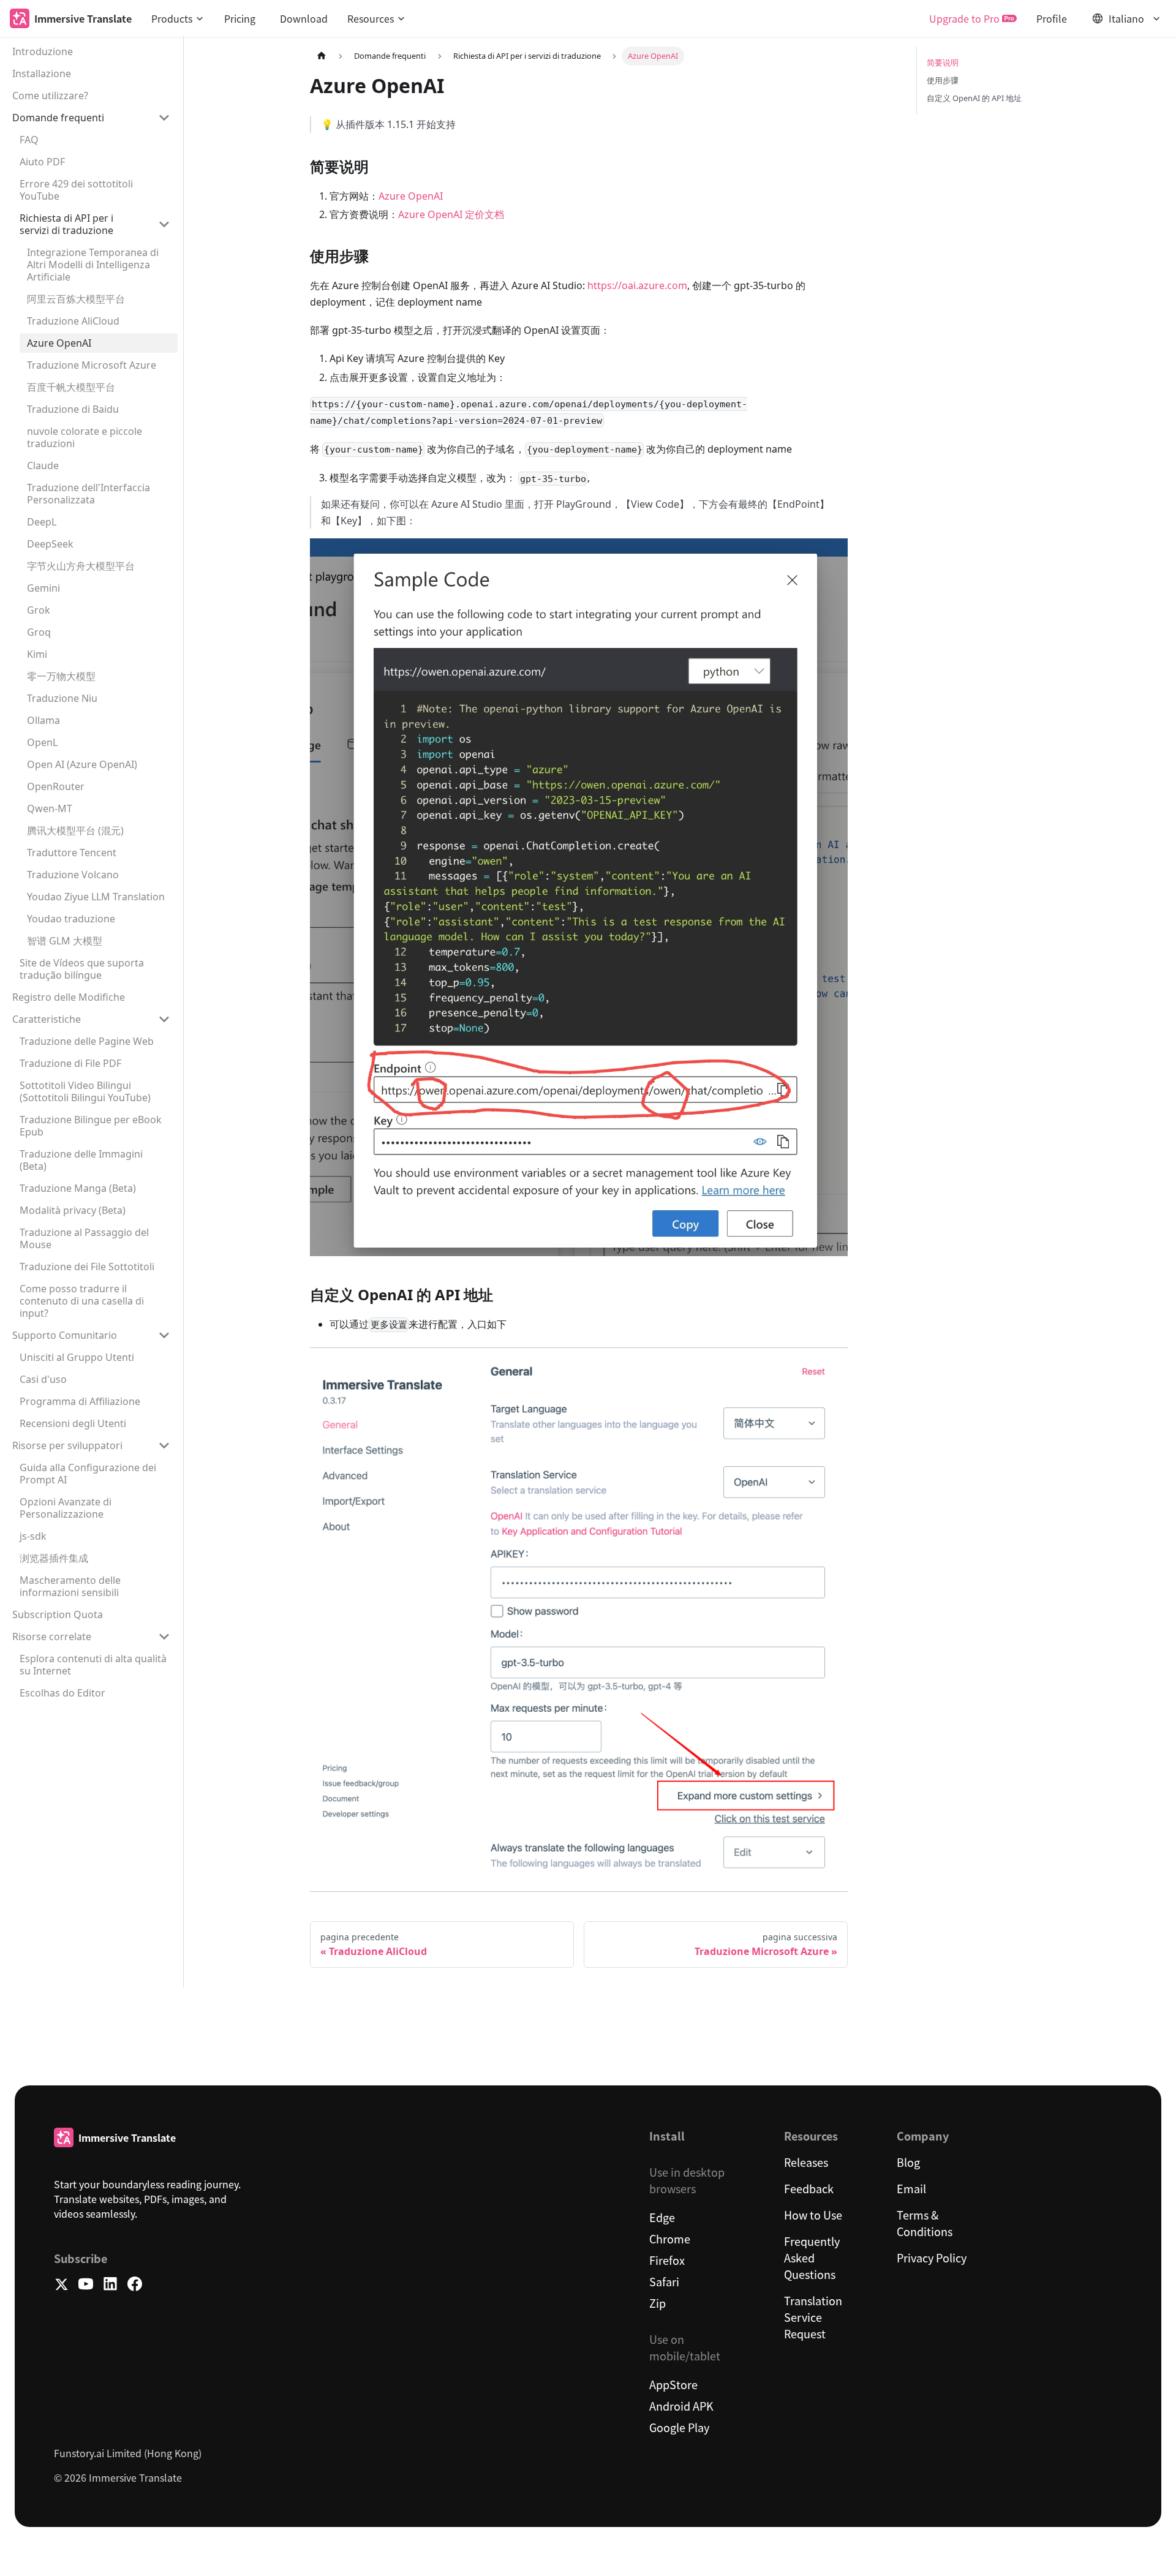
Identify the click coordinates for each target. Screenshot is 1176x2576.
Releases (806, 2162)
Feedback (809, 2188)
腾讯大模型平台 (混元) (75, 830)
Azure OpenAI (59, 343)
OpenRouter (56, 786)
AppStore (673, 2384)
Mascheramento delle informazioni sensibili (70, 1586)
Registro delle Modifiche (69, 997)
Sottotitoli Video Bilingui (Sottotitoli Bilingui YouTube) (85, 1091)
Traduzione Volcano (73, 875)
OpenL (42, 742)
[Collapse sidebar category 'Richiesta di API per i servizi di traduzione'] (164, 224)
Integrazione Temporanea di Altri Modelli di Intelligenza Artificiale (93, 265)
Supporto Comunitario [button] (65, 1335)
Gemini (43, 588)
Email (911, 2188)
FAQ (29, 140)
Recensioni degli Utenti (73, 1423)
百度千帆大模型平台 (71, 387)
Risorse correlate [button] (52, 1636)
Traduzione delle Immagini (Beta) (81, 1160)
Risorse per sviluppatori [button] (67, 1445)
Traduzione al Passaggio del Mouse (84, 1238)
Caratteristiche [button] (47, 1019)
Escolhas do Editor (62, 1693)
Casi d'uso (43, 1379)
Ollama (43, 720)
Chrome (670, 2239)
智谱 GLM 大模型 (65, 941)
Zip (658, 2303)
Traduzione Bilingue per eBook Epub (91, 1126)
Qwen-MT (50, 808)
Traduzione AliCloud (73, 321)
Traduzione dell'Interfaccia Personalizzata (89, 494)
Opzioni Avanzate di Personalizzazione (66, 1508)
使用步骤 (943, 80)
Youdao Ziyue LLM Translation (96, 897)
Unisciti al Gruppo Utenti (77, 1357)
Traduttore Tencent (72, 853)
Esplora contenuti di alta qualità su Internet (93, 1665)
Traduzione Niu (62, 698)
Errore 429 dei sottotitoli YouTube (76, 190)
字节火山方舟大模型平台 (81, 566)
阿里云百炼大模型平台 (76, 299)
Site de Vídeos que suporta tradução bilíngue (82, 969)
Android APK (681, 2406)
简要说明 (943, 62)
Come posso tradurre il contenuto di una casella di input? (82, 1301)
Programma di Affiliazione (80, 1401)
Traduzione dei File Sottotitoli (87, 1267)
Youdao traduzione (71, 919)
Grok (39, 610)
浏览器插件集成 (54, 1558)
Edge (662, 2217)
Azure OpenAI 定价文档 (451, 214)
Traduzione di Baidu (73, 409)
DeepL (42, 522)
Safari (664, 2281)
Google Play (679, 2427)
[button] (178, 18)
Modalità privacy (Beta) (73, 1210)
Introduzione (43, 51)
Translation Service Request (813, 2317)
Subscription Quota (58, 1614)
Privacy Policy (932, 2258)
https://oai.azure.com (637, 285)
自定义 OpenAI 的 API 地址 (974, 98)
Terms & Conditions (925, 2223)
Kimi (37, 654)
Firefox (667, 2260)
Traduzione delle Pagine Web (87, 1041)
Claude (43, 465)
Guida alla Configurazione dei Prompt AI (88, 1474)
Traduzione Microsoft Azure (92, 365)
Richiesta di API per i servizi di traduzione (66, 224)
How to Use (813, 2215)
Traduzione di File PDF (70, 1063)
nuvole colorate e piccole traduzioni (85, 437)
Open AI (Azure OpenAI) (82, 764)
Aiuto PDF (42, 162)
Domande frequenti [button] (58, 118)
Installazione (42, 73)
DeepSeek (50, 544)
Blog (908, 2162)
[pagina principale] (322, 56)
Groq (39, 632)
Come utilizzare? (50, 96)
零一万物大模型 (61, 676)
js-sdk (33, 1536)
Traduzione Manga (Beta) (78, 1188)
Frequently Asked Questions (812, 2258)
